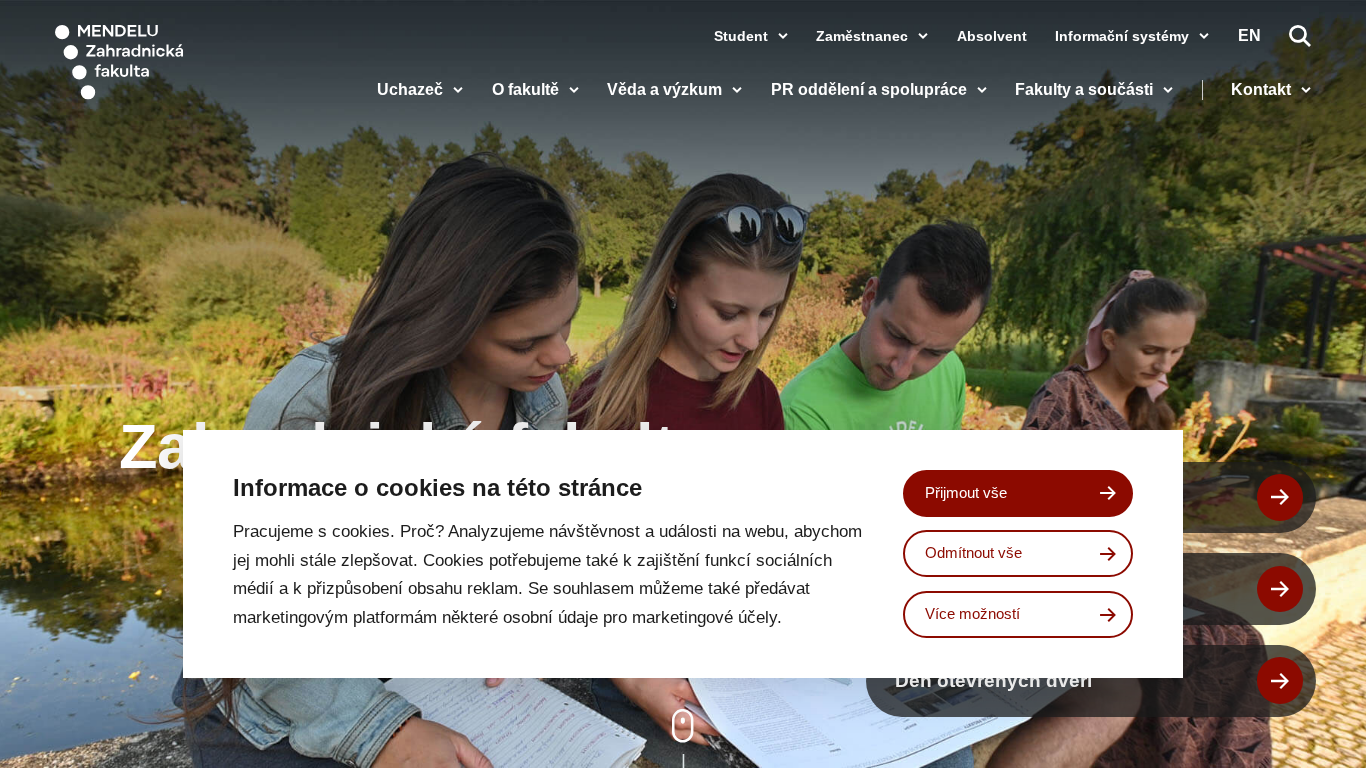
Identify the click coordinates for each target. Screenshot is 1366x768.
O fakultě (525, 90)
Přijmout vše (966, 492)
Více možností (972, 613)
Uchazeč (410, 90)
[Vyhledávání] (1300, 36)
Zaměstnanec (862, 36)
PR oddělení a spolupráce (869, 90)
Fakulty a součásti (1084, 90)
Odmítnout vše (973, 552)
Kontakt (1261, 90)
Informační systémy (1122, 36)
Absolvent (992, 36)
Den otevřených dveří (993, 680)
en (1249, 36)
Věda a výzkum (664, 90)
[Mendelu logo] (170, 62)
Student (741, 36)
